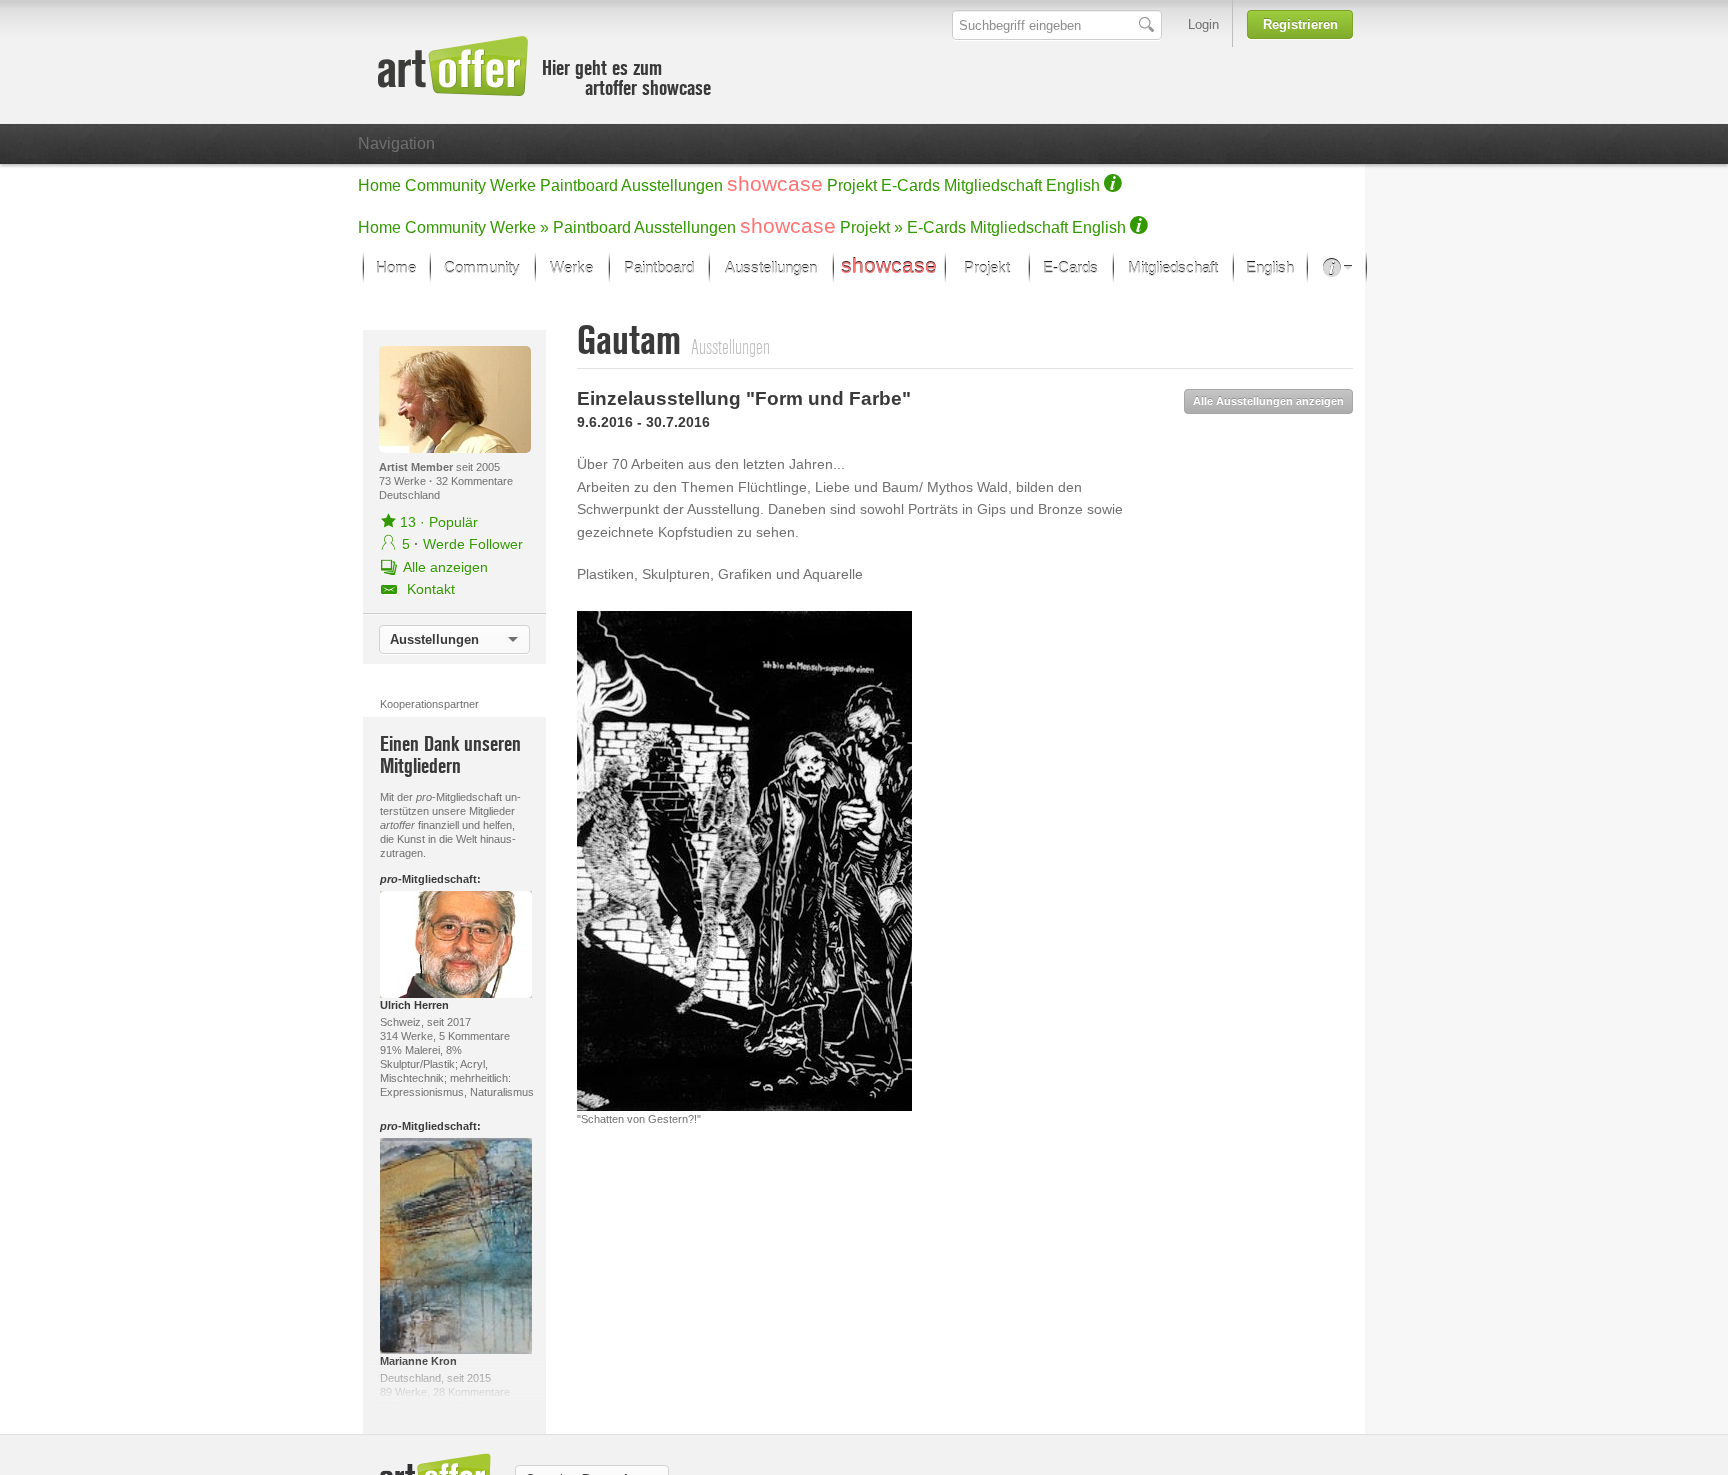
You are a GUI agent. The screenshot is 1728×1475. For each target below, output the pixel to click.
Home (379, 185)
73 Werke (404, 481)
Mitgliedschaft (993, 185)
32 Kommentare (474, 481)
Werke (513, 185)
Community (445, 185)
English (1073, 185)
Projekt (852, 185)
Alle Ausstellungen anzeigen (1268, 401)
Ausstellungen (672, 185)
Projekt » (871, 227)
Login (1203, 24)
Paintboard (579, 185)
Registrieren (1300, 24)
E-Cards (910, 185)
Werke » (519, 227)
